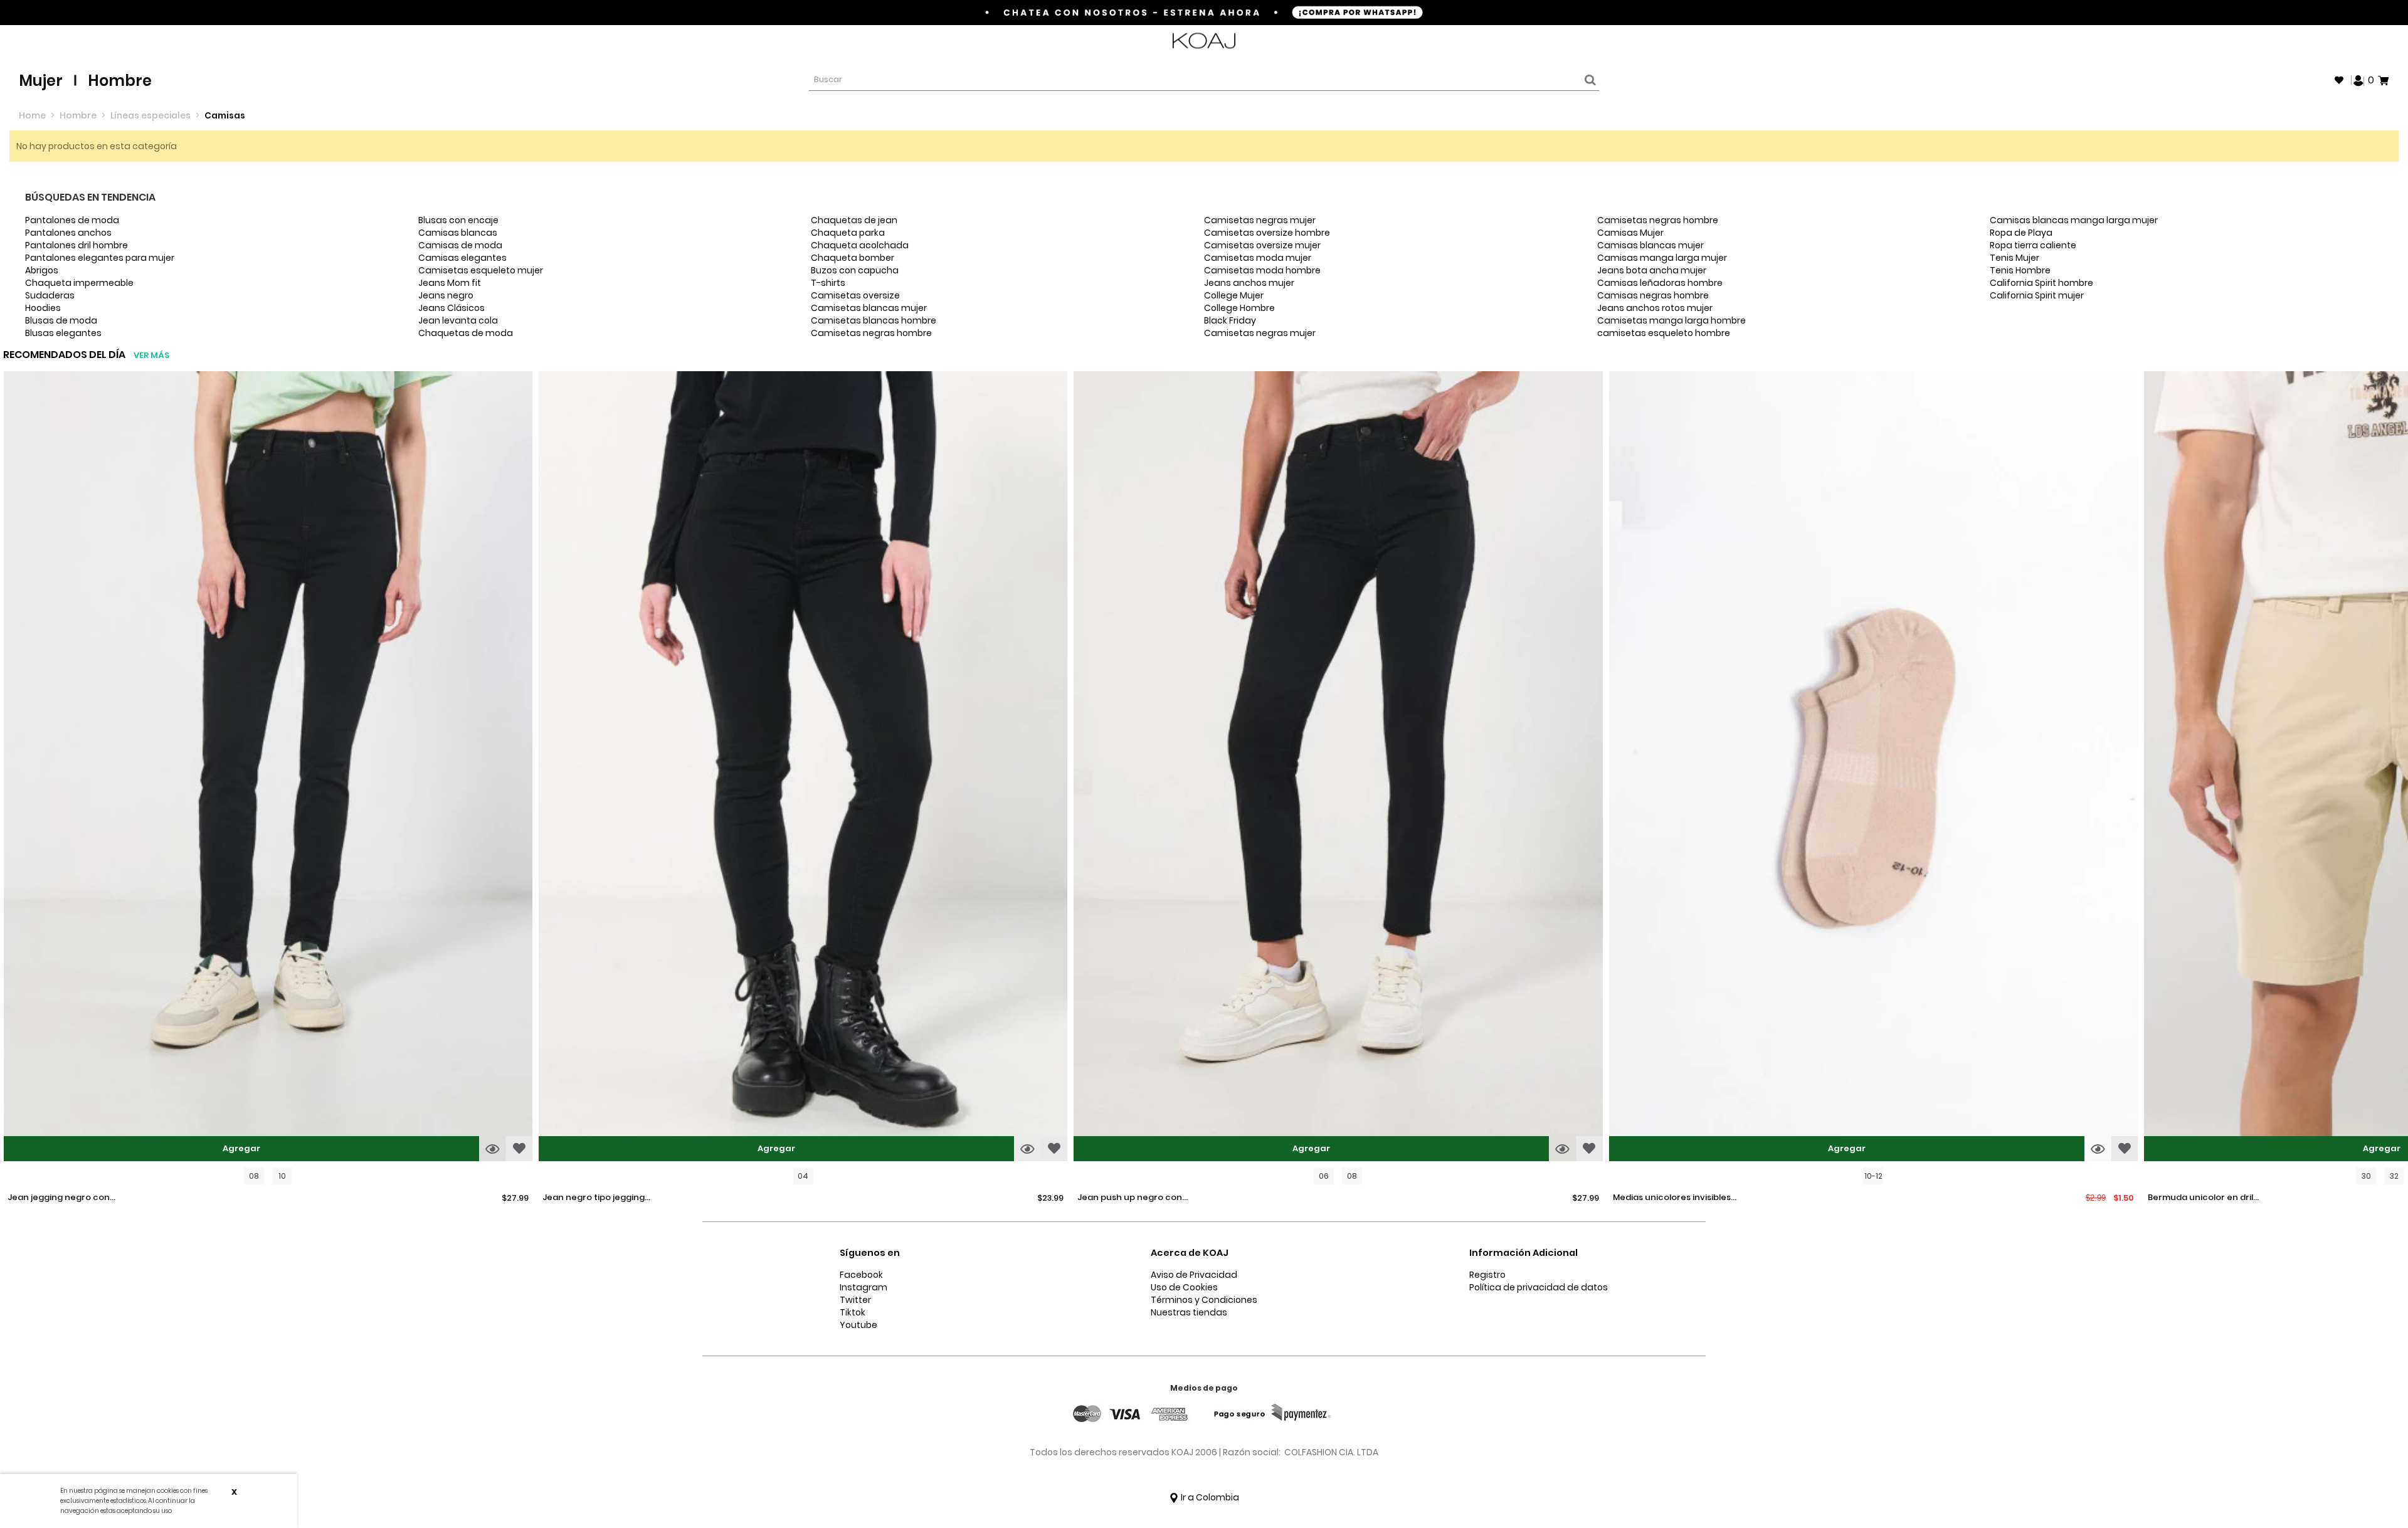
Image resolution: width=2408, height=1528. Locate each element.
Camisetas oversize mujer (1262, 245)
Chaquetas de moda (466, 333)
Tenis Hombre (2020, 270)
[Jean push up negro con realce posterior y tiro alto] (1338, 768)
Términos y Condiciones (1204, 1300)
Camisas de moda (460, 245)
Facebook (861, 1275)
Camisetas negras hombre (871, 333)
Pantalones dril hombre (77, 245)
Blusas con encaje (458, 220)
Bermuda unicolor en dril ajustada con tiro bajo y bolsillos (2200, 1198)
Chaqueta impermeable (79, 283)
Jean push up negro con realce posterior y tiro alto (1134, 1198)
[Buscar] (1588, 80)
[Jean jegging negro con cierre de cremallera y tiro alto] (268, 768)
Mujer (41, 81)
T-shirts (828, 283)
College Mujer (1234, 295)
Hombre (120, 81)
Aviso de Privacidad (1194, 1275)
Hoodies (43, 308)
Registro (1487, 1275)
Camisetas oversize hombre (1267, 233)
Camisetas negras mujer (1260, 220)
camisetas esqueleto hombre (1664, 333)
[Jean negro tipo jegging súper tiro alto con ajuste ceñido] (803, 768)
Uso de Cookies (1184, 1287)
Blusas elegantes (63, 333)
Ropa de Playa (2021, 233)
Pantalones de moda (72, 220)
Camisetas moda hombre (1262, 270)
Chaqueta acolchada (860, 245)
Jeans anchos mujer (1249, 283)
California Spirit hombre (2041, 283)
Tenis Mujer (2015, 258)
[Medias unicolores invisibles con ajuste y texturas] (1873, 768)
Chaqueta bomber (853, 258)
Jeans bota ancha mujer (1652, 270)
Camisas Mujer (1630, 233)
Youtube (858, 1325)
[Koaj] (1204, 41)
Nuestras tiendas (1189, 1312)
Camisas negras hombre (1653, 295)
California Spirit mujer (2037, 295)
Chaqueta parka (848, 233)
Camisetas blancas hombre (874, 320)
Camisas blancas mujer (1650, 245)
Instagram (863, 1287)
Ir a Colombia (1209, 1497)
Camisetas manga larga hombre (1671, 320)
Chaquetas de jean (854, 220)
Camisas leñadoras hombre (1660, 283)
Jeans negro (446, 295)
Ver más (151, 355)
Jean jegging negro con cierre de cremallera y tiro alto (64, 1198)
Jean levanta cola (458, 320)
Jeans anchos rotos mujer (1655, 308)
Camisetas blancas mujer (869, 308)
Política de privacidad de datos (1539, 1287)
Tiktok (853, 1312)
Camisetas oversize (855, 295)
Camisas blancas (458, 233)
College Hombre (1239, 308)
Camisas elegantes (462, 258)
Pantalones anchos (68, 233)
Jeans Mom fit (450, 283)
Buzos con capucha (855, 270)
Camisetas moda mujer (1258, 258)
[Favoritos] (2339, 80)
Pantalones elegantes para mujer (100, 258)
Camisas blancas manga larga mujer (2074, 220)
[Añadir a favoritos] (519, 1149)
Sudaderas (50, 295)
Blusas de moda (61, 320)
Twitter (855, 1300)
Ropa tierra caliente (2033, 245)
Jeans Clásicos (451, 308)
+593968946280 (2356, 41)
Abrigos (42, 270)
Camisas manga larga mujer (1662, 258)
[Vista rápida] (493, 1149)
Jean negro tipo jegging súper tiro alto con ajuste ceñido (597, 1198)
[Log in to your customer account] (2358, 80)
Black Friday (1230, 320)
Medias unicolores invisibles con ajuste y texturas (1672, 1198)
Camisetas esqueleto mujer (481, 270)
